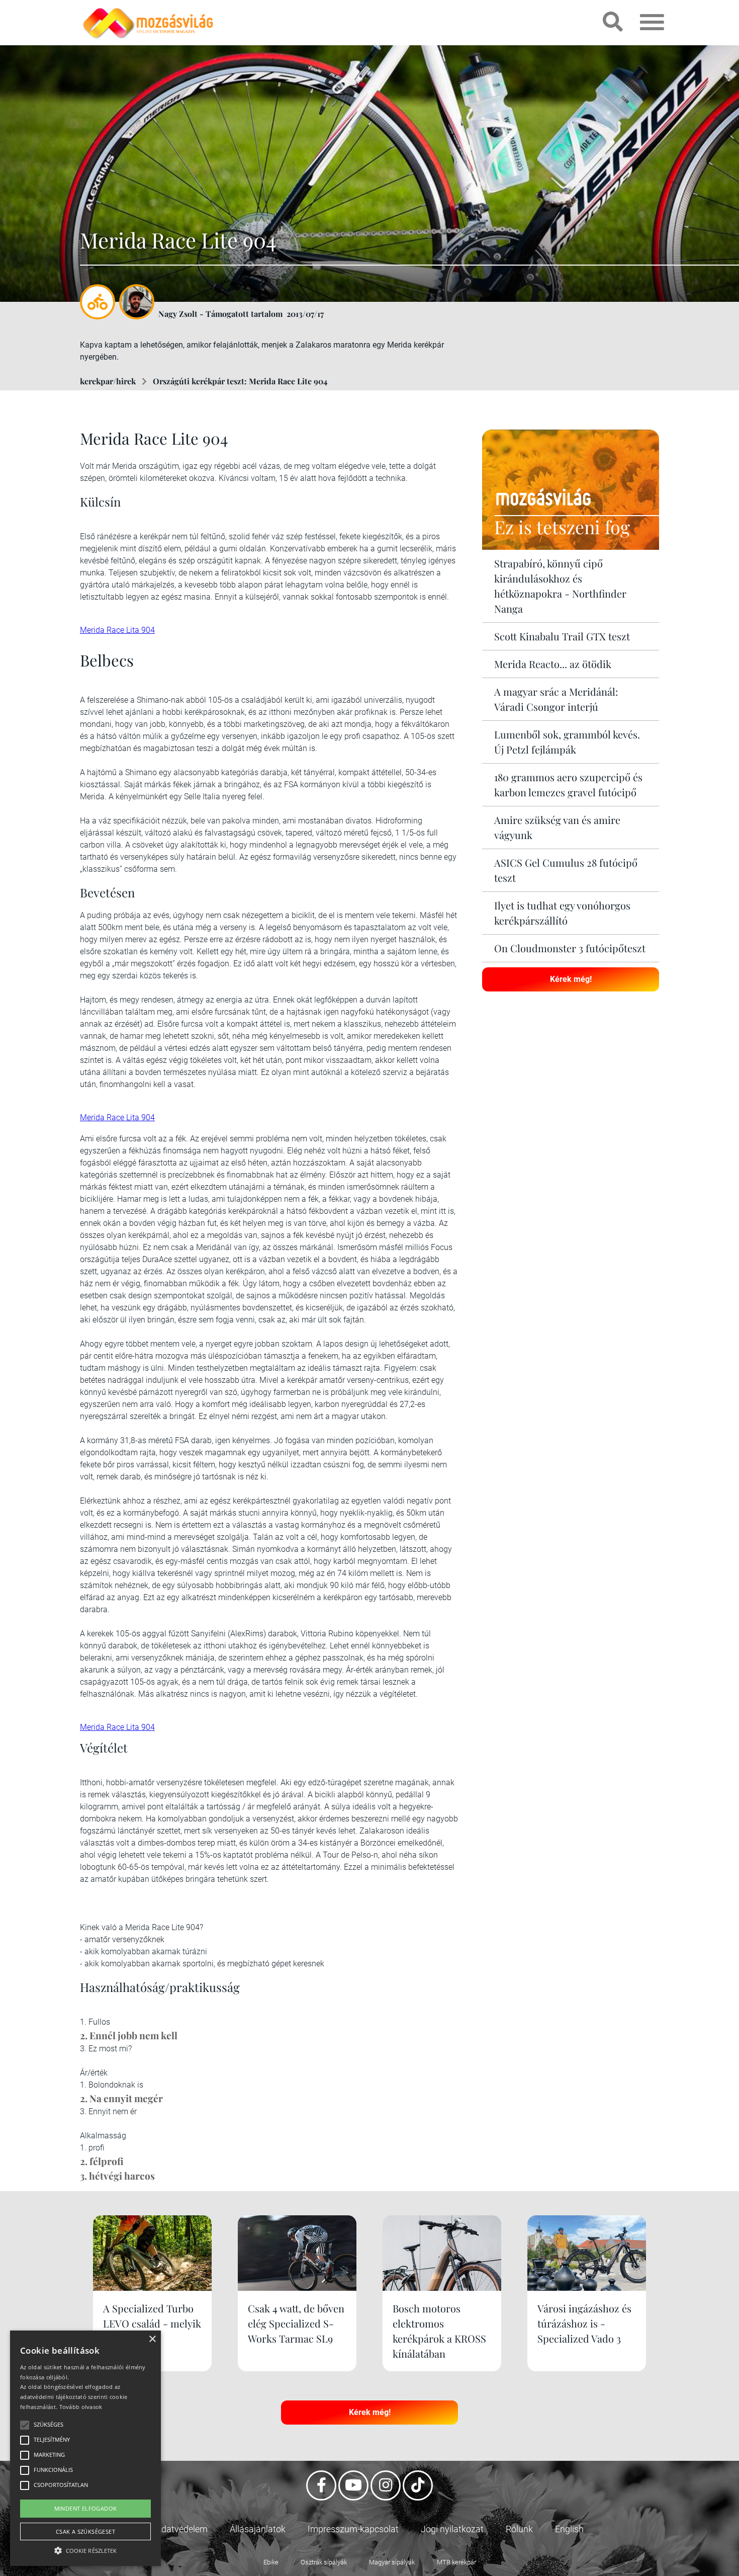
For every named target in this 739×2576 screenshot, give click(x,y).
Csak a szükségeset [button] (85, 2531)
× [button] (152, 2339)
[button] (85, 2549)
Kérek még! (571, 979)
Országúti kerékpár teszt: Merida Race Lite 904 (240, 381)
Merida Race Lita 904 (117, 630)
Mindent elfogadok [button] (86, 2508)
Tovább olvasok (81, 2407)
